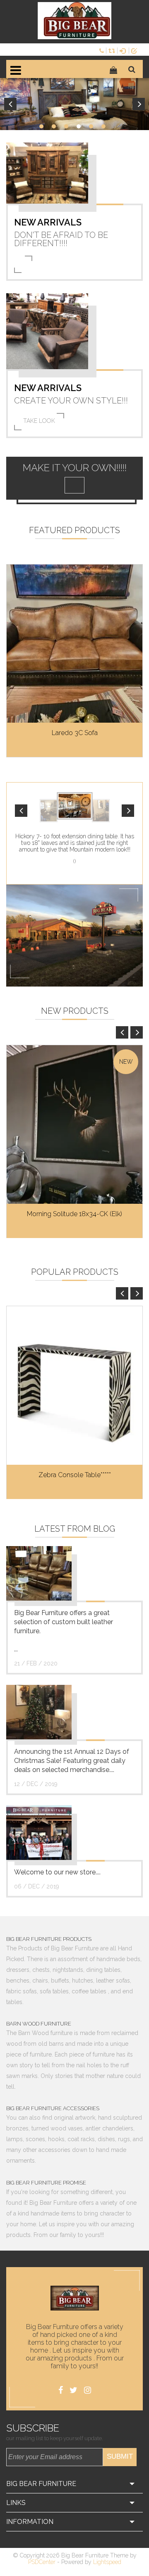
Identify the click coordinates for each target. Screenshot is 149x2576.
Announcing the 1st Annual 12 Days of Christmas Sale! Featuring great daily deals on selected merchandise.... (72, 1761)
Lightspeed (107, 2562)
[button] (21, 811)
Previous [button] (10, 104)
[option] (74, 104)
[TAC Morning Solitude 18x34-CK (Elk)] (74, 1124)
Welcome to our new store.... (57, 1872)
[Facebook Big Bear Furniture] (61, 2390)
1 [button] (41, 126)
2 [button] (54, 126)
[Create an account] (136, 50)
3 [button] (66, 126)
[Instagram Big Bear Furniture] (88, 2390)
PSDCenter (42, 2562)
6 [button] (103, 126)
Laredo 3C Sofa (75, 733)
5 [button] (91, 126)
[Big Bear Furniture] (74, 21)
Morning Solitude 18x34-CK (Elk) (74, 1214)
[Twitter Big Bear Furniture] (73, 2390)
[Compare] (113, 50)
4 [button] (79, 126)
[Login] (124, 50)
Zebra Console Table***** (75, 1475)
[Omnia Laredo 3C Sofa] (74, 644)
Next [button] (139, 104)
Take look (39, 421)
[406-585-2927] (103, 50)
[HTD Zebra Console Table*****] (74, 1385)
